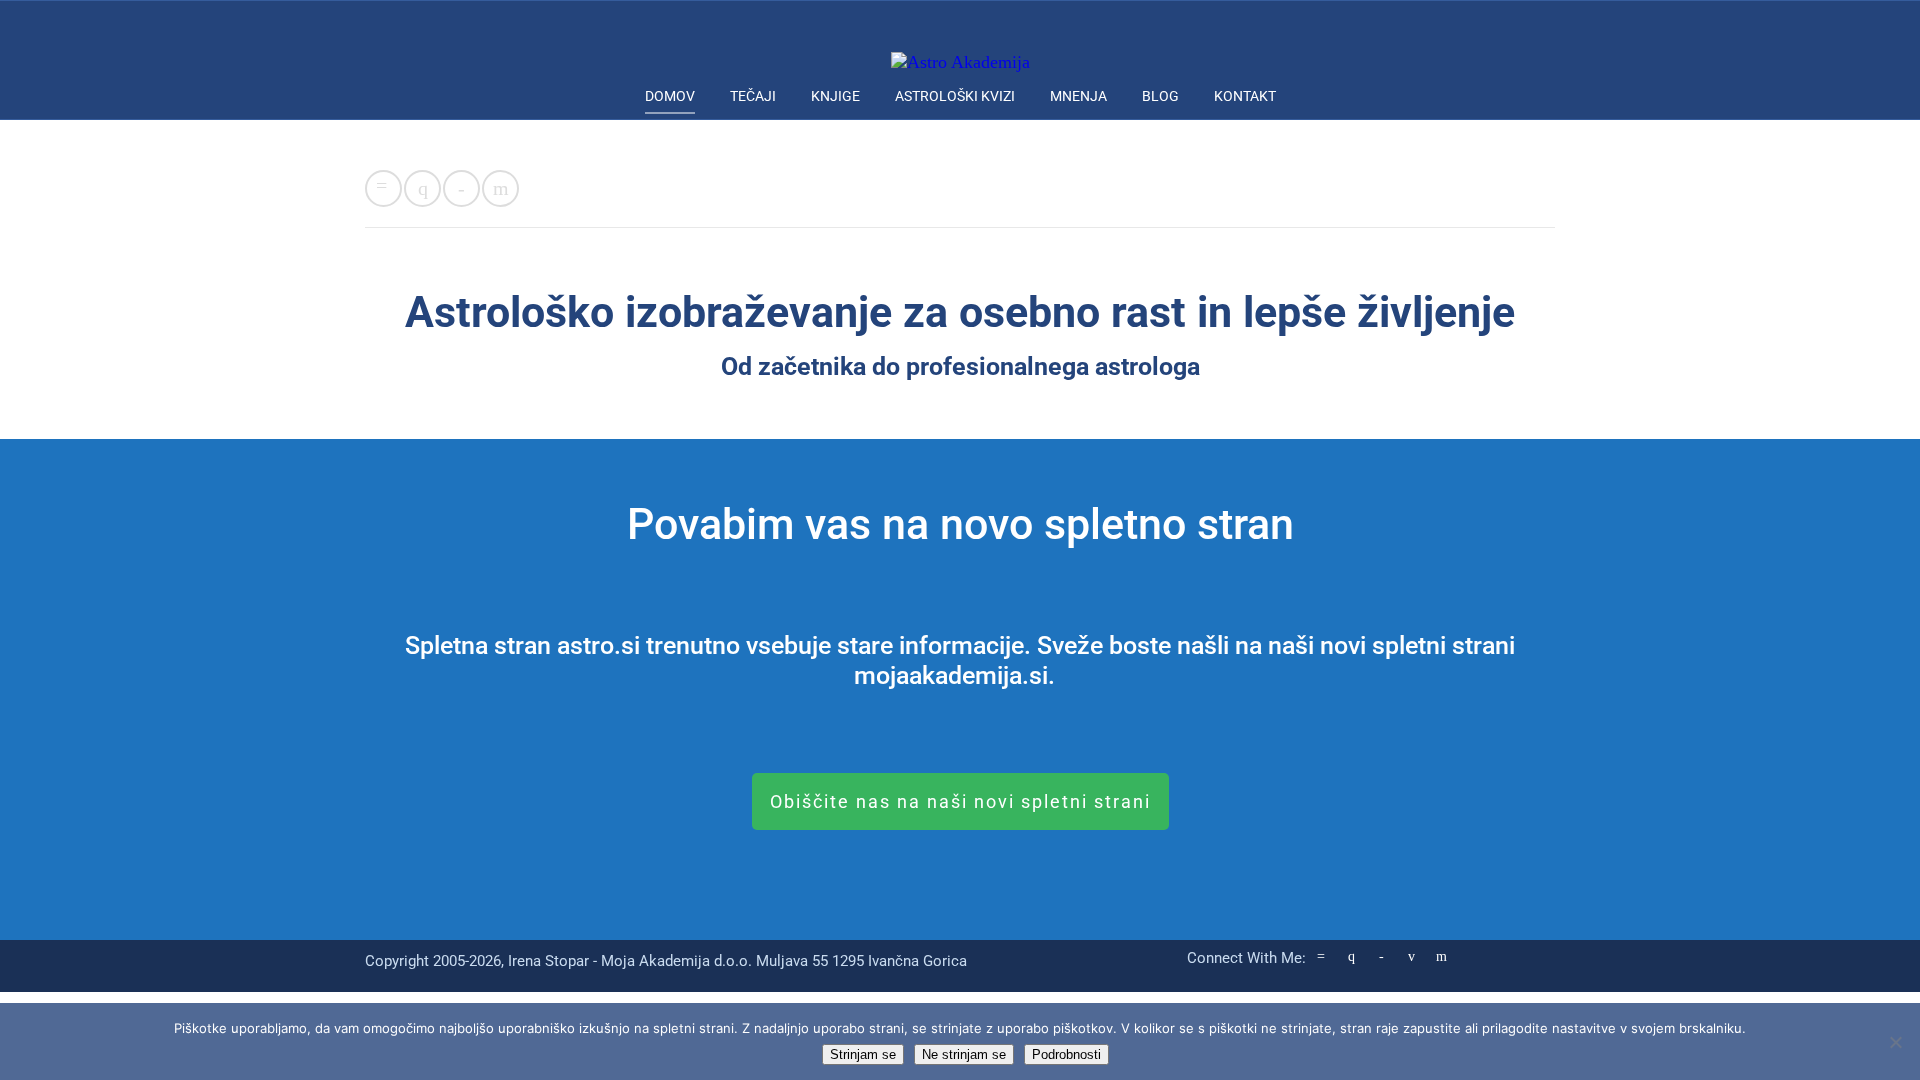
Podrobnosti (1066, 1054)
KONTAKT (1245, 96)
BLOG (1160, 96)
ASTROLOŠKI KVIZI (955, 96)
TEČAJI (753, 96)
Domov (670, 96)
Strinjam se (863, 1054)
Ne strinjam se (964, 1054)
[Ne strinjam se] (1895, 1042)
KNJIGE (835, 96)
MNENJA (1078, 96)
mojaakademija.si (951, 675)
